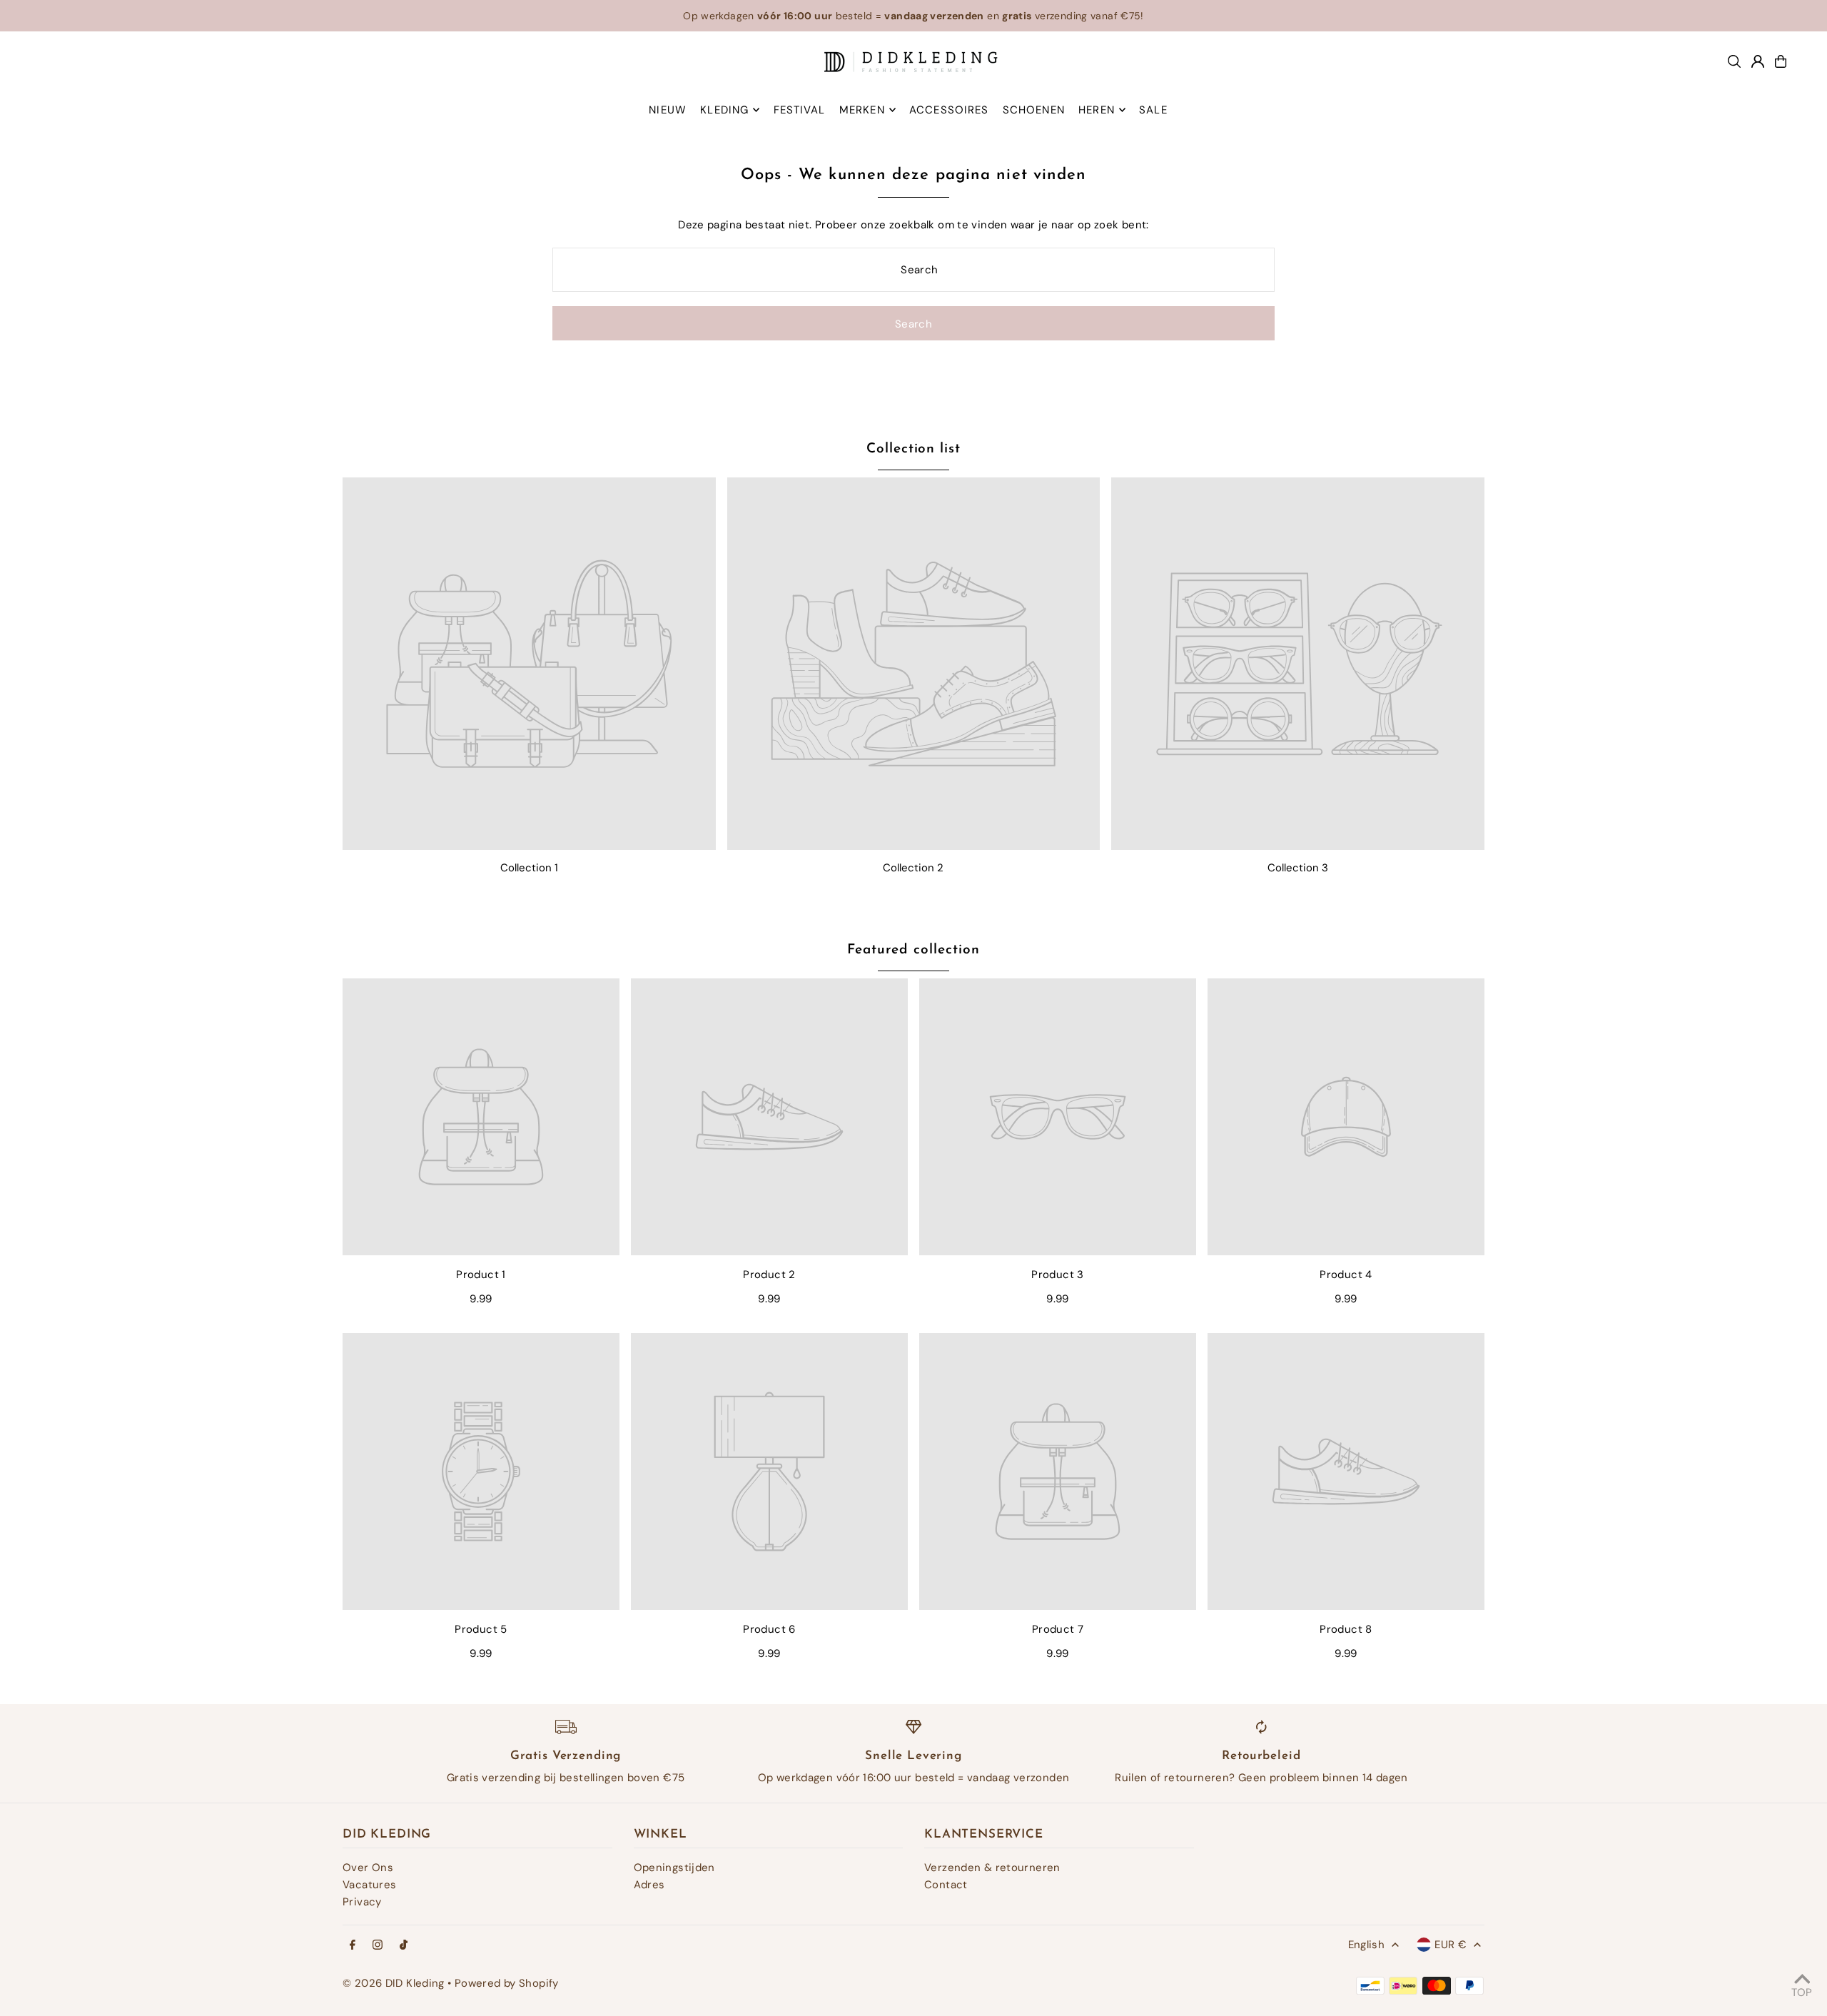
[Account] (1758, 61)
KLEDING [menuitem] (724, 110)
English (1367, 1945)
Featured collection (913, 950)
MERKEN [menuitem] (862, 110)
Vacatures (369, 1885)
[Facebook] (353, 1946)
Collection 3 (1298, 868)
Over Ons (368, 1868)
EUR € (1451, 1945)
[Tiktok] (404, 1946)
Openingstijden (674, 1868)
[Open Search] (1734, 61)
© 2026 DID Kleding (394, 1983)
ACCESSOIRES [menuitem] (949, 110)
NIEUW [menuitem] (668, 110)
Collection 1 (529, 868)
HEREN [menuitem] (1097, 110)
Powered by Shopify (507, 1983)
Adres (649, 1885)
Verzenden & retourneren (992, 1868)
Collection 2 (913, 868)
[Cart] (1781, 61)
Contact (946, 1885)
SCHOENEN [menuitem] (1034, 110)
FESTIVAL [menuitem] (800, 110)
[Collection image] (529, 664)
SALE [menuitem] (1153, 110)
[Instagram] (378, 1946)
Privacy (362, 1902)
